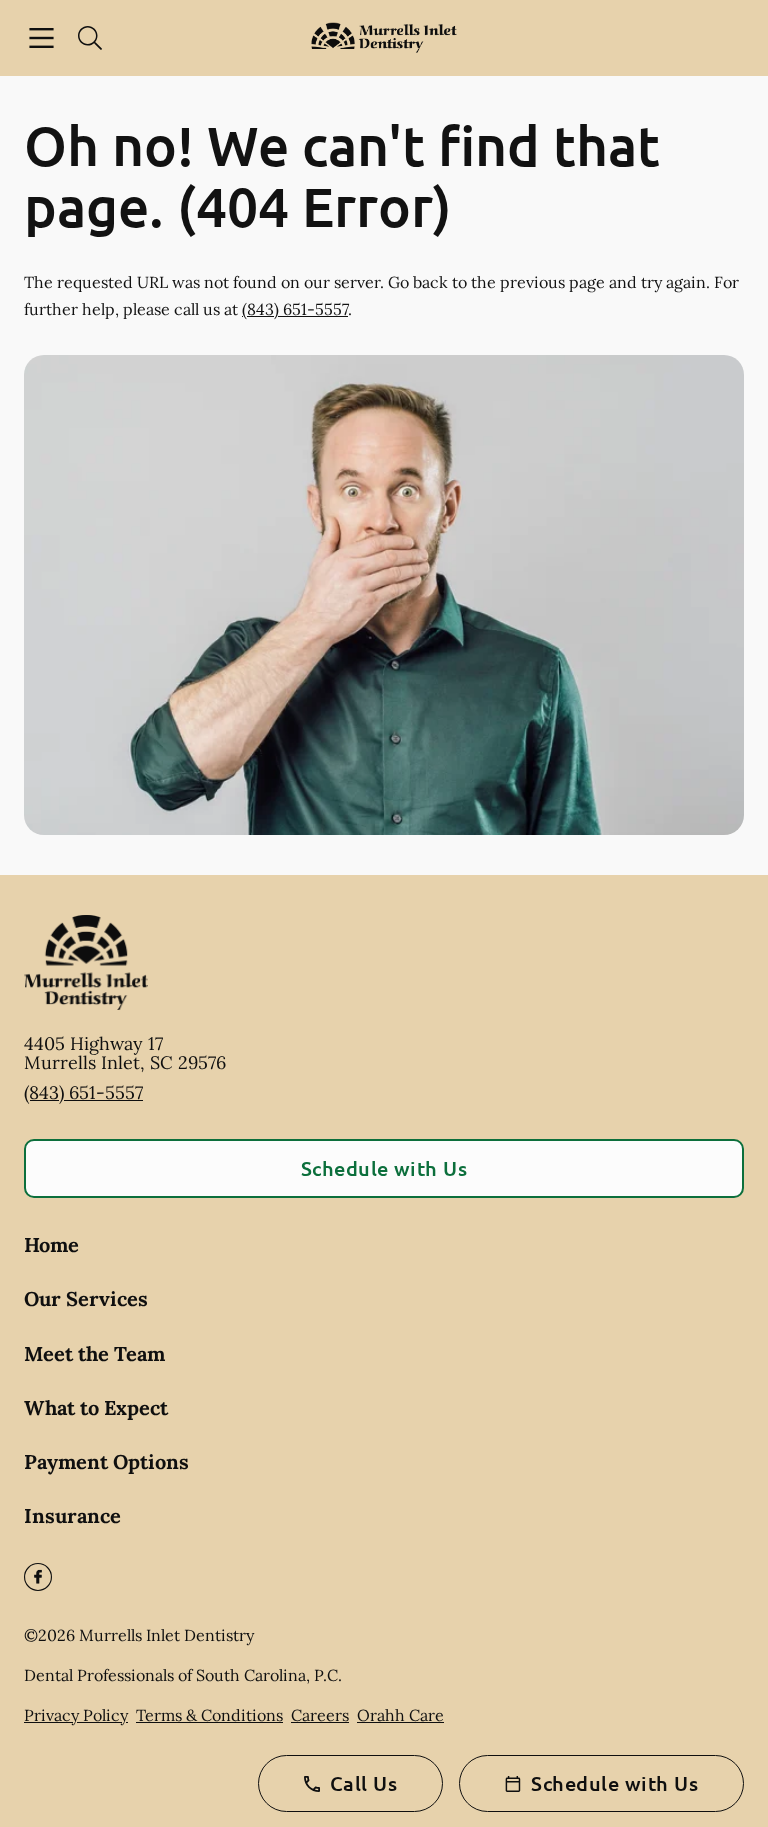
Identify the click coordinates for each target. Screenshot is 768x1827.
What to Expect (96, 1407)
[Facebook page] (38, 1577)
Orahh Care (400, 1715)
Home (51, 1244)
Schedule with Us (384, 1168)
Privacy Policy (76, 1715)
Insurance (72, 1515)
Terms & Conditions (209, 1715)
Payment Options (106, 1461)
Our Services (86, 1298)
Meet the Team (94, 1353)
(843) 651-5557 (295, 309)
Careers (320, 1715)
